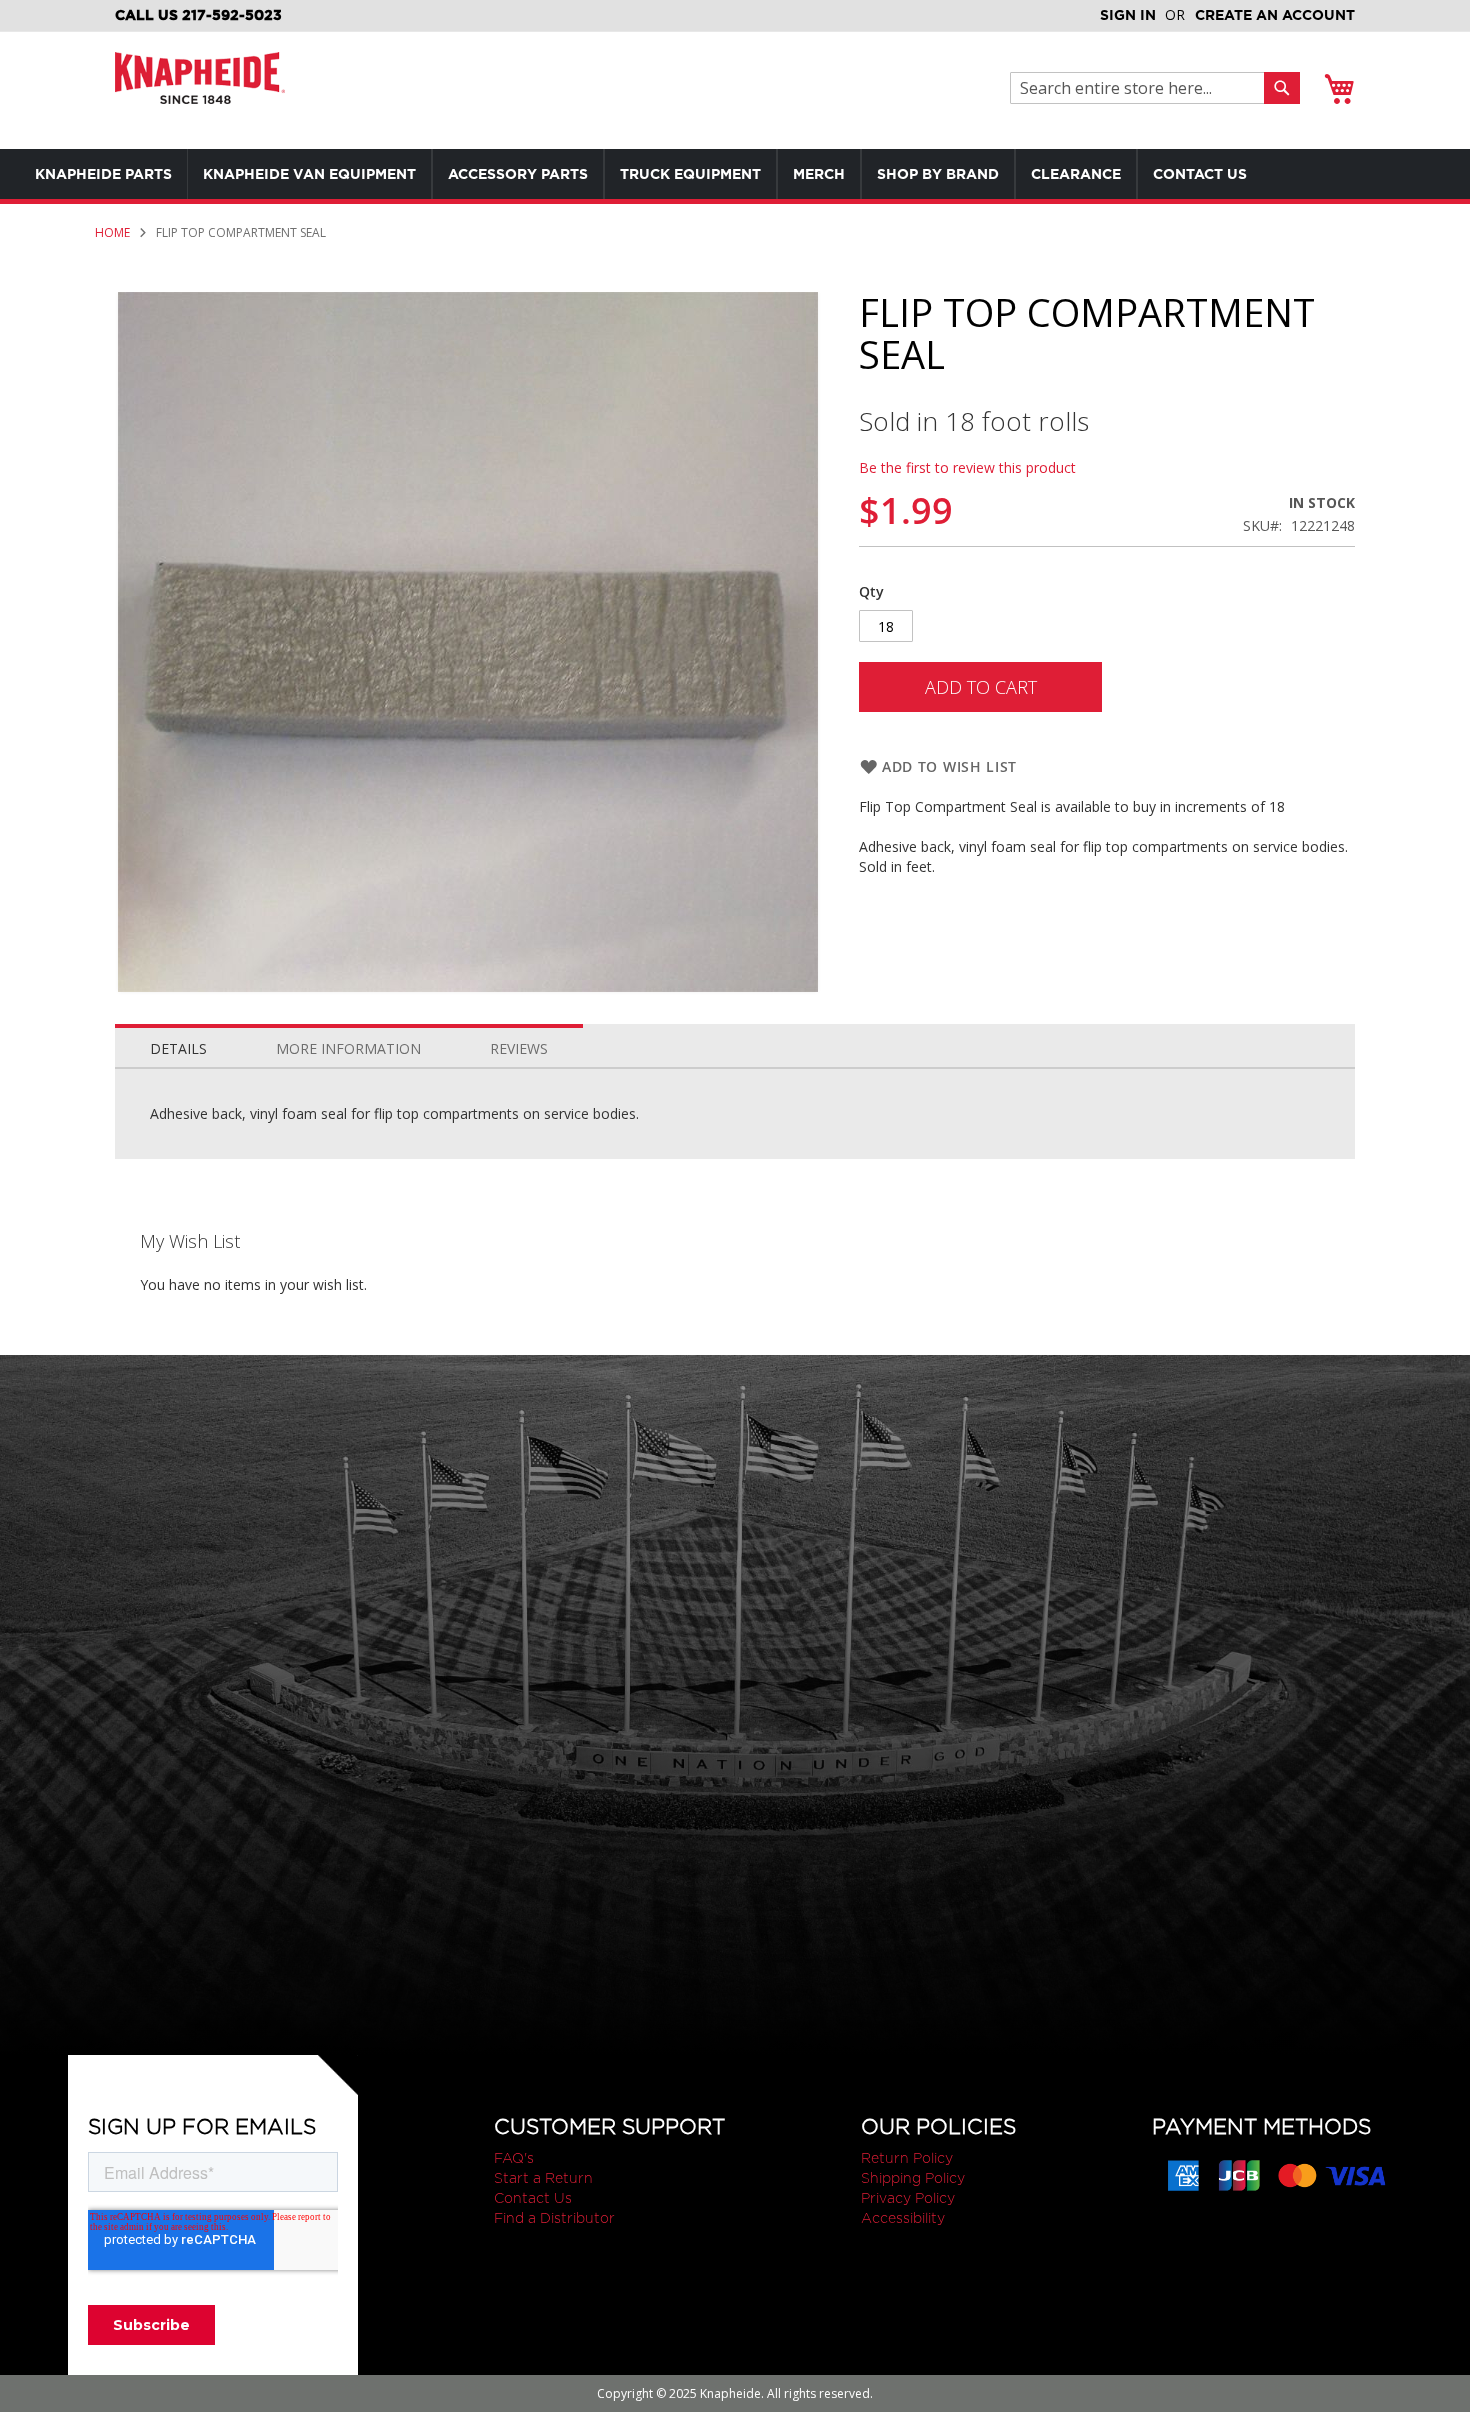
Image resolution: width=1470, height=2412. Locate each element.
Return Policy (907, 2158)
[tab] (178, 1044)
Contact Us (533, 2198)
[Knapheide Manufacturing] (200, 90)
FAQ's (514, 2158)
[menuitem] (103, 174)
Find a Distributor (554, 2218)
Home (112, 232)
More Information (348, 1048)
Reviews (519, 1048)
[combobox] (1142, 88)
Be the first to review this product (967, 467)
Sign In (1128, 15)
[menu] (680, 174)
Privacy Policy (908, 2198)
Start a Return (543, 2178)
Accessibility (903, 2218)
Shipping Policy (913, 2178)
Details (178, 1048)
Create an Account (1275, 15)
